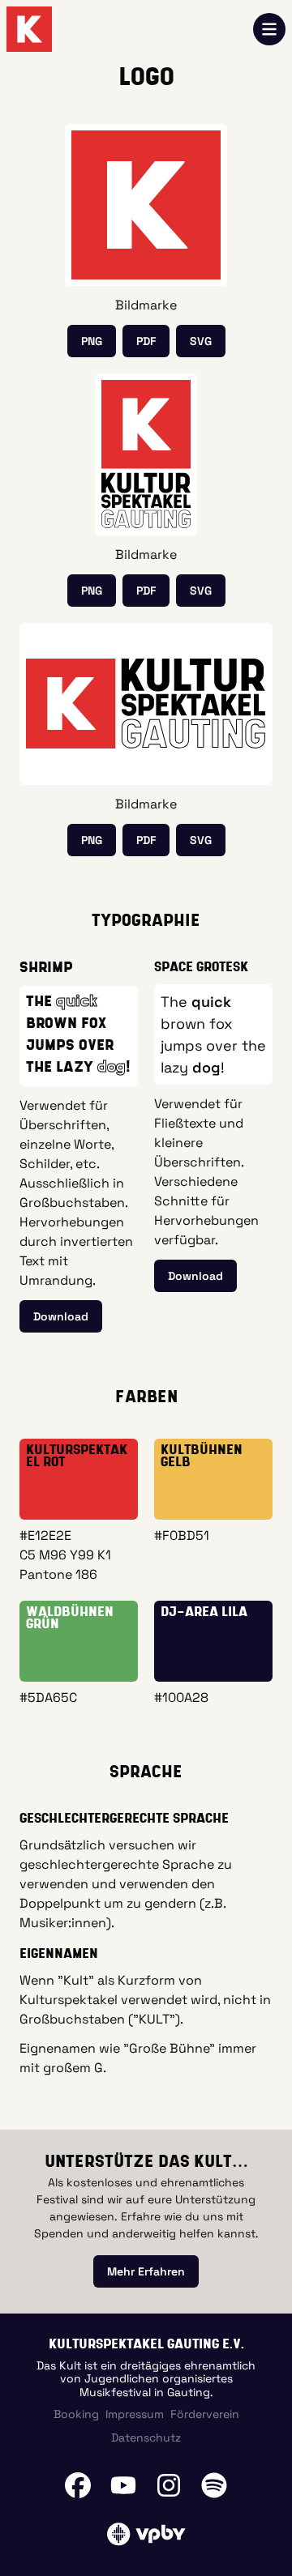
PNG (92, 341)
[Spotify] (214, 2485)
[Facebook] (78, 2485)
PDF (146, 341)
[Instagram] (169, 2485)
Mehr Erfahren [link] (146, 2271)
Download (61, 1316)
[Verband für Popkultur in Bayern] (146, 2534)
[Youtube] (123, 2485)
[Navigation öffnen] (269, 29)
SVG (201, 341)
